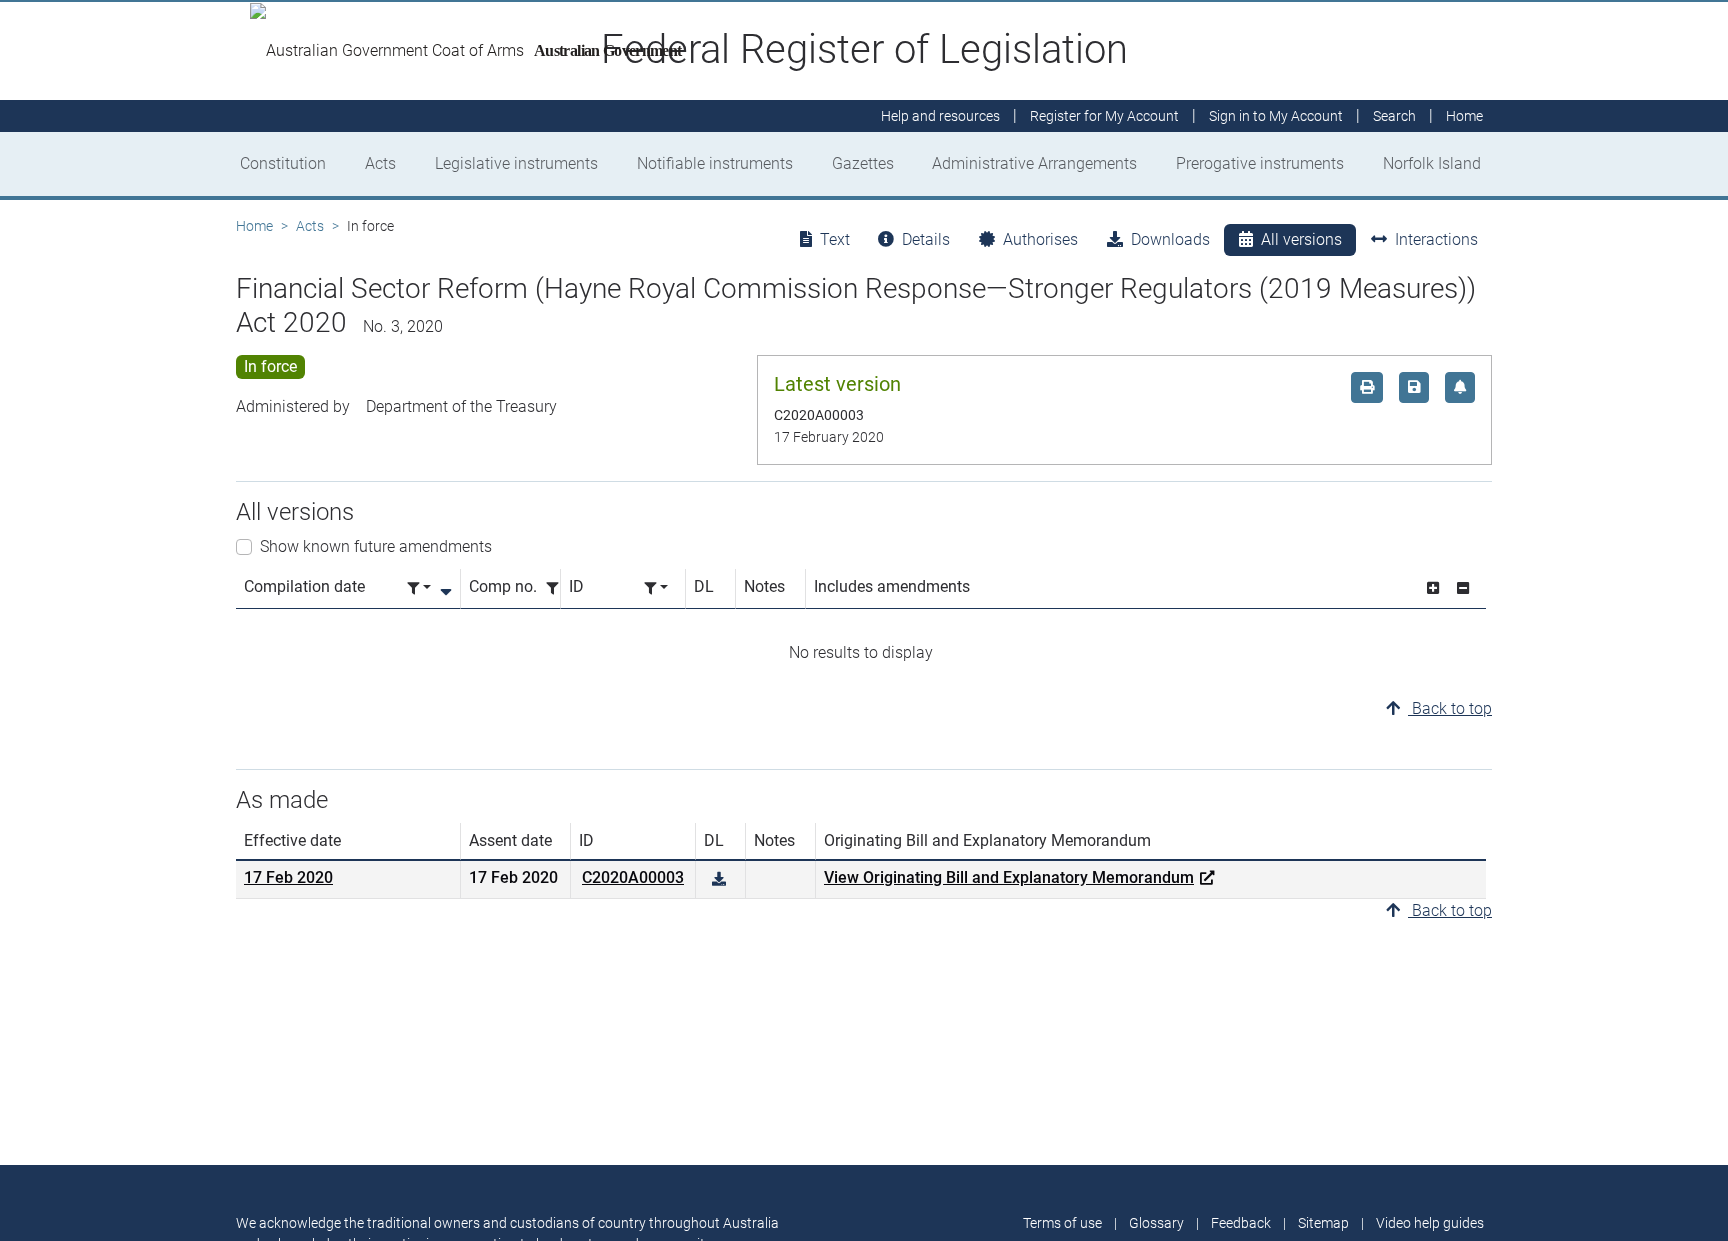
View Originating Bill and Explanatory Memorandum (1009, 877)
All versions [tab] (1301, 239)
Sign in (1276, 116)
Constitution (283, 163)
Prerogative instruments (1260, 163)
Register (1104, 116)
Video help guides (1430, 1223)
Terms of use (1062, 1223)
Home (254, 226)
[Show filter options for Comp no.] (558, 588)
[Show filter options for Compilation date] (419, 588)
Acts (380, 163)
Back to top (1450, 708)
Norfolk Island (1432, 163)
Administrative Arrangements (1034, 163)
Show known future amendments (376, 546)
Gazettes (863, 163)
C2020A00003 (633, 877)
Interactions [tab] (1436, 239)
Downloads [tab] (1170, 239)
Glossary (1156, 1223)
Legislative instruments (516, 163)
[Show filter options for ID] (656, 588)
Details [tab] (926, 239)
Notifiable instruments (715, 163)
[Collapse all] (1463, 588)
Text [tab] (835, 239)
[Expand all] (1433, 588)
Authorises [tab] (1040, 239)
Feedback (1241, 1223)
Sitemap (1323, 1223)
